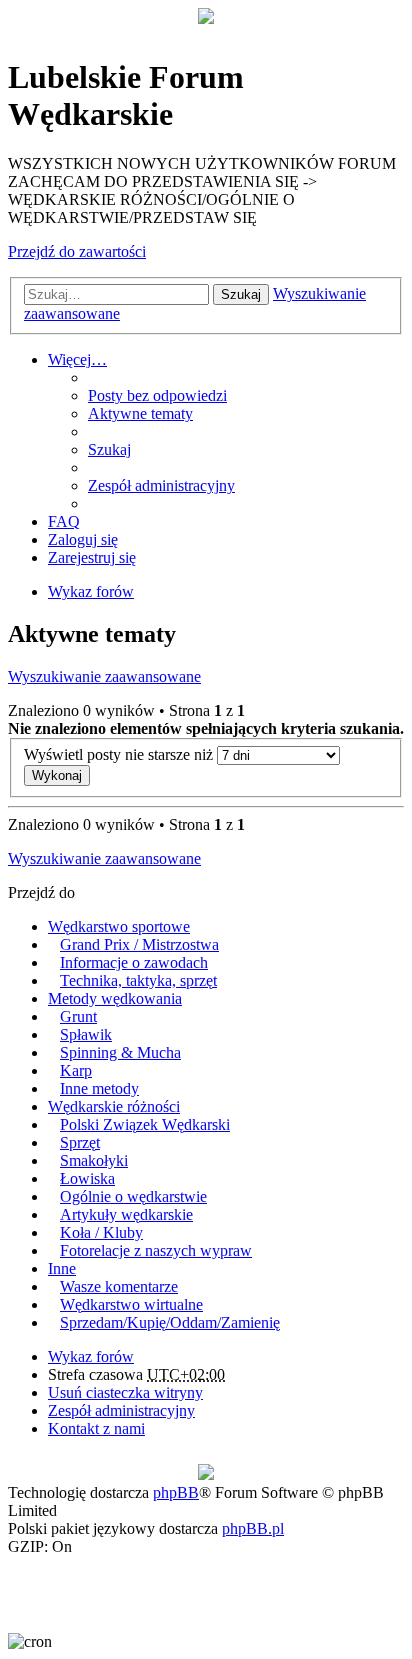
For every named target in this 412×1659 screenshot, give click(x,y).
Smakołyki (94, 1160)
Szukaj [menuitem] (109, 449)
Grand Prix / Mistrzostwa (139, 944)
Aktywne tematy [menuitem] (140, 413)
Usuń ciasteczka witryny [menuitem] (125, 1392)
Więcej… (77, 359)
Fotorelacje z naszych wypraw (156, 1250)
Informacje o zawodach (134, 962)
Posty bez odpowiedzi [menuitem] (157, 395)
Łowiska (87, 1178)
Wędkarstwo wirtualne (131, 1304)
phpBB (176, 1492)
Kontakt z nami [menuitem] (96, 1428)
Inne (62, 1268)
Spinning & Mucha (120, 1052)
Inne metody (99, 1088)
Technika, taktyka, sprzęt (138, 980)
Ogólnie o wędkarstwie (133, 1196)
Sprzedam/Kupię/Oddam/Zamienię (170, 1322)
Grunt (78, 1016)
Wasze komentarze (119, 1286)
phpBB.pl (253, 1528)
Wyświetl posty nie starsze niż (120, 754)
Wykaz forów (91, 1356)
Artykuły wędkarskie (126, 1214)
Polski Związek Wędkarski (145, 1124)
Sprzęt (80, 1142)
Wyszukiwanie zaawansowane (104, 676)
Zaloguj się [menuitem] (83, 539)
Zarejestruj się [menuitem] (92, 557)
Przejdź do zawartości (77, 251)
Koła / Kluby (101, 1232)
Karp (76, 1070)
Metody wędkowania (115, 998)
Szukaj (241, 294)
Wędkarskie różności (114, 1106)
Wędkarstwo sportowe (119, 926)
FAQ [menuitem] (64, 521)
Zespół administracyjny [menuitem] (161, 485)
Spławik (86, 1034)
